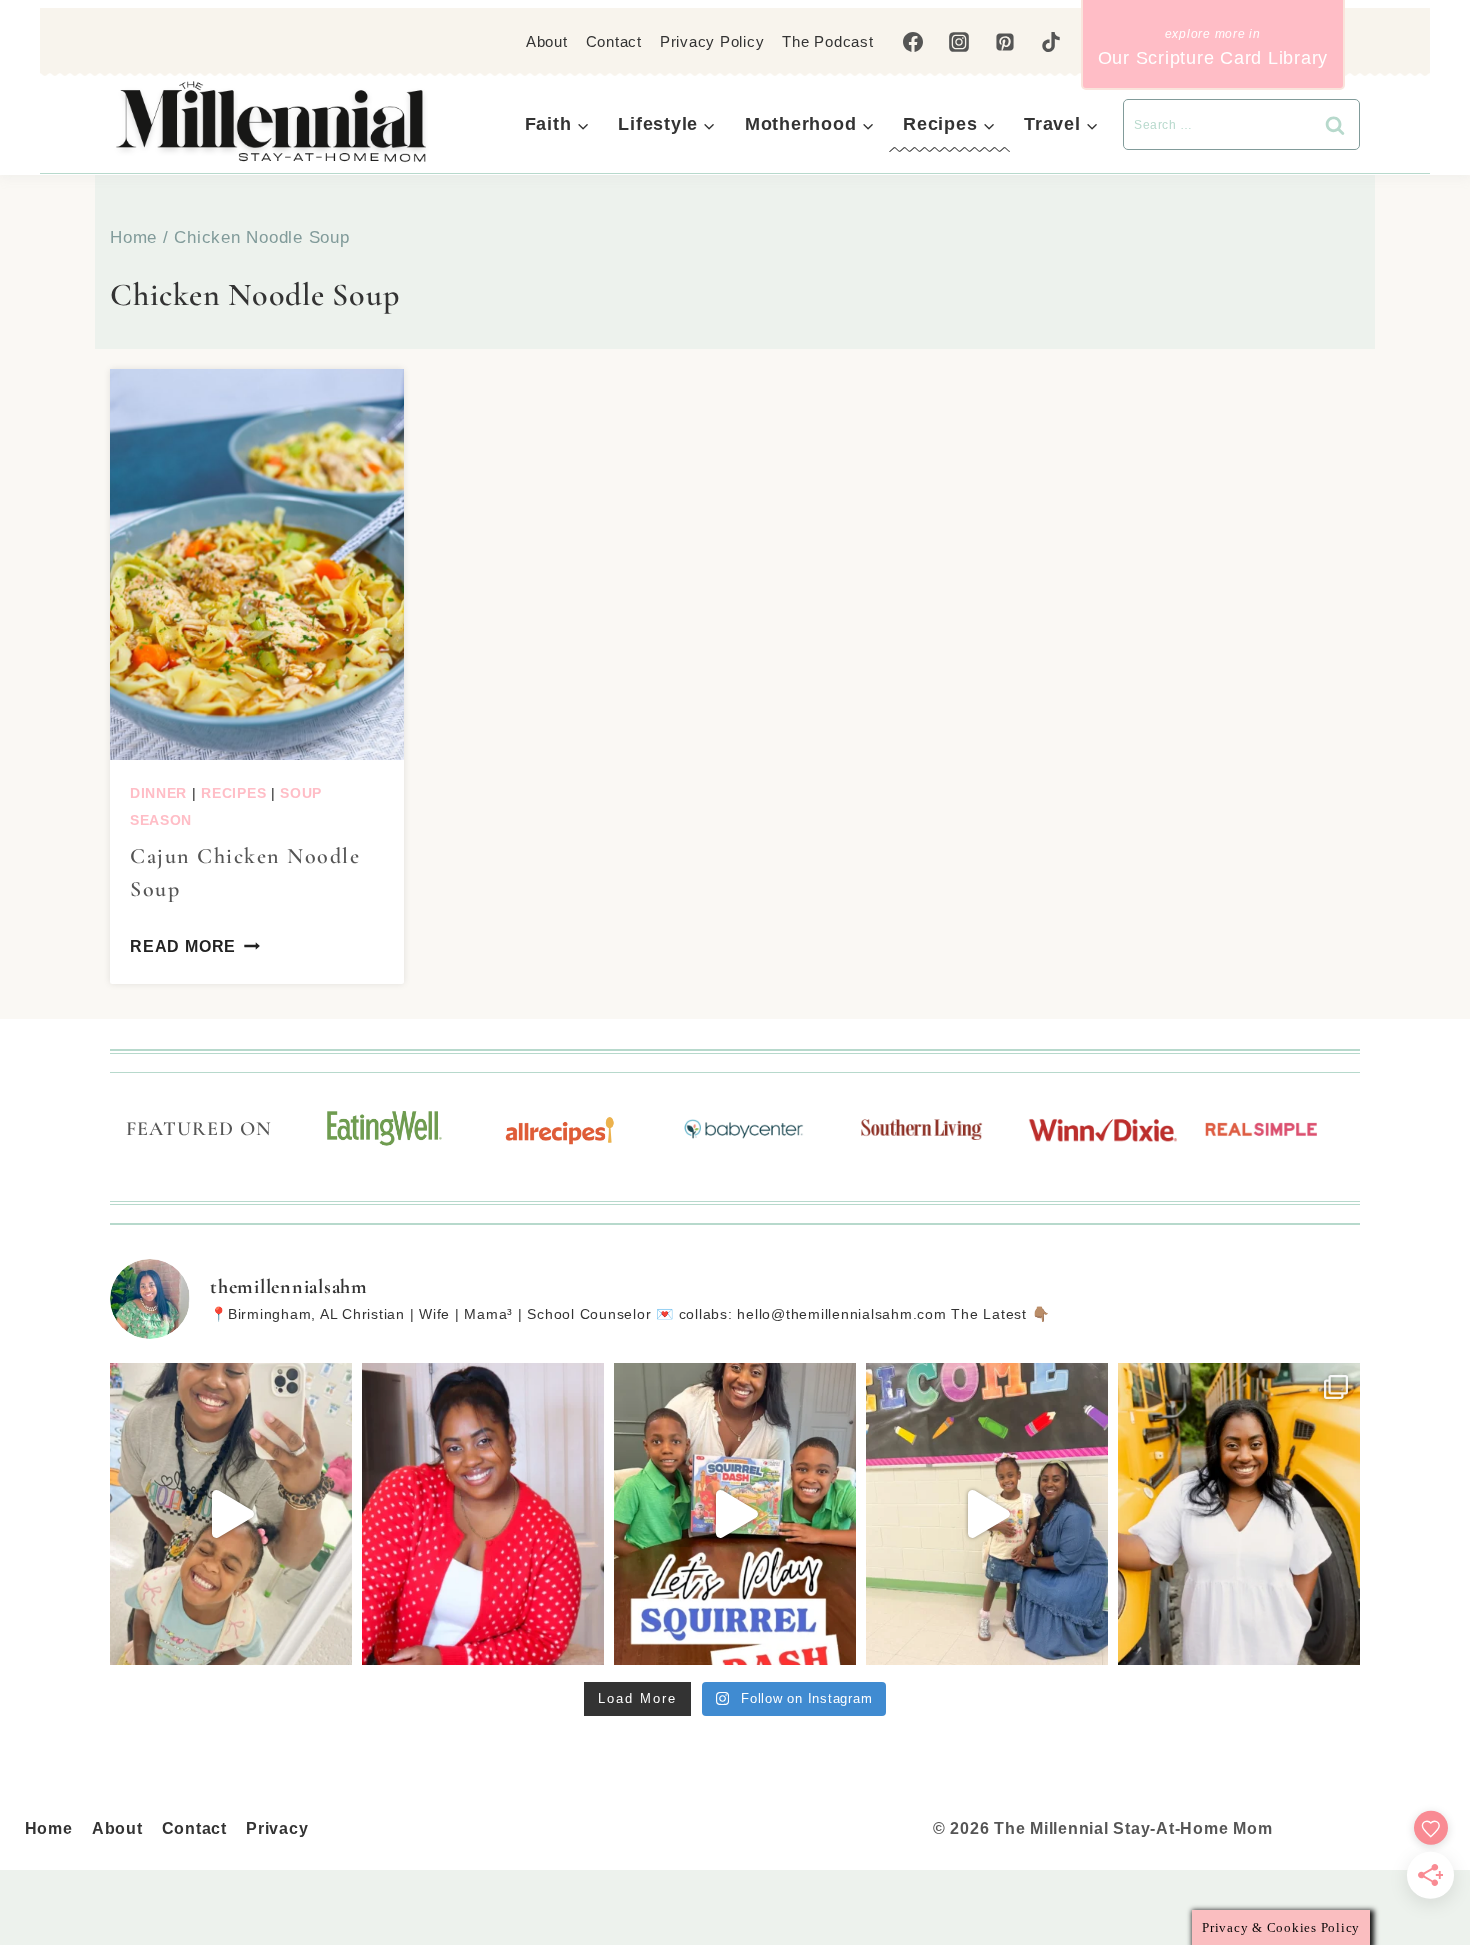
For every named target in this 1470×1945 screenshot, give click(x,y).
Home (49, 1828)
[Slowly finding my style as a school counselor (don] (987, 1514)
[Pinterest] (1005, 42)
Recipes (233, 793)
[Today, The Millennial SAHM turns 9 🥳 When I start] (483, 1514)
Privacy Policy (712, 41)
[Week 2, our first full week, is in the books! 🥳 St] (231, 1514)
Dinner (158, 793)
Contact (614, 41)
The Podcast (827, 41)
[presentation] (257, 564)
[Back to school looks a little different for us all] (1239, 1514)
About (547, 41)
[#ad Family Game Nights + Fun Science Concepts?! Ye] (735, 1514)
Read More (183, 946)
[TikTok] (1051, 42)
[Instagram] (959, 42)
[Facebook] (913, 42)
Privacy (277, 1828)
